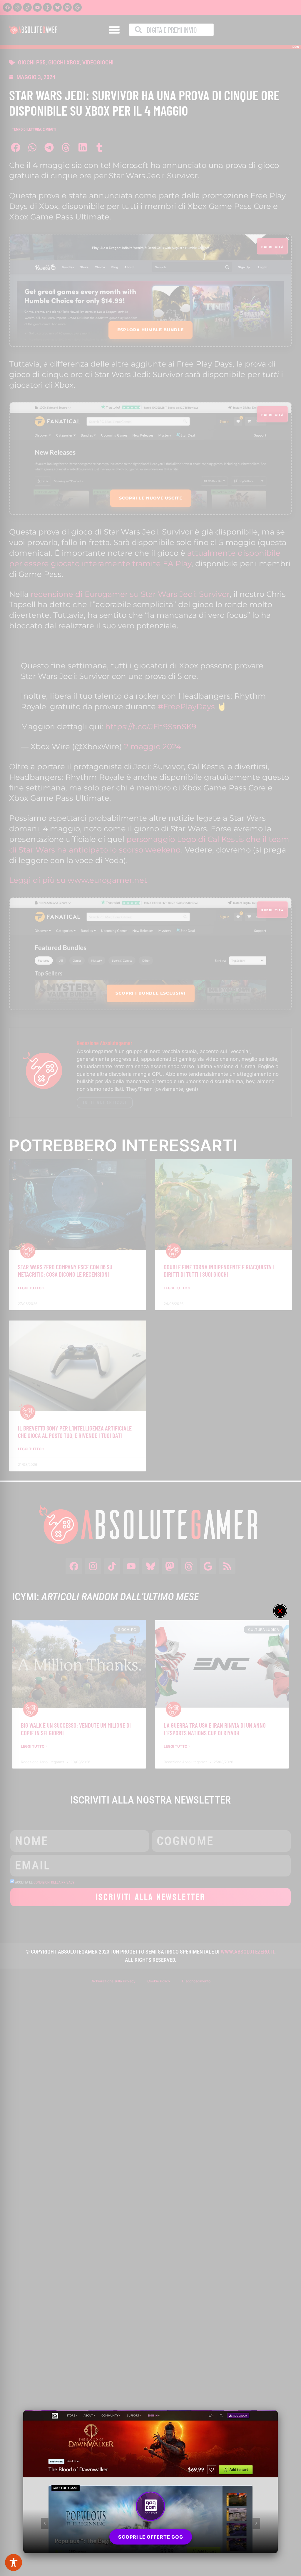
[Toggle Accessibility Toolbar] (14, 2562)
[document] (150, 1288)
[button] (280, 1611)
